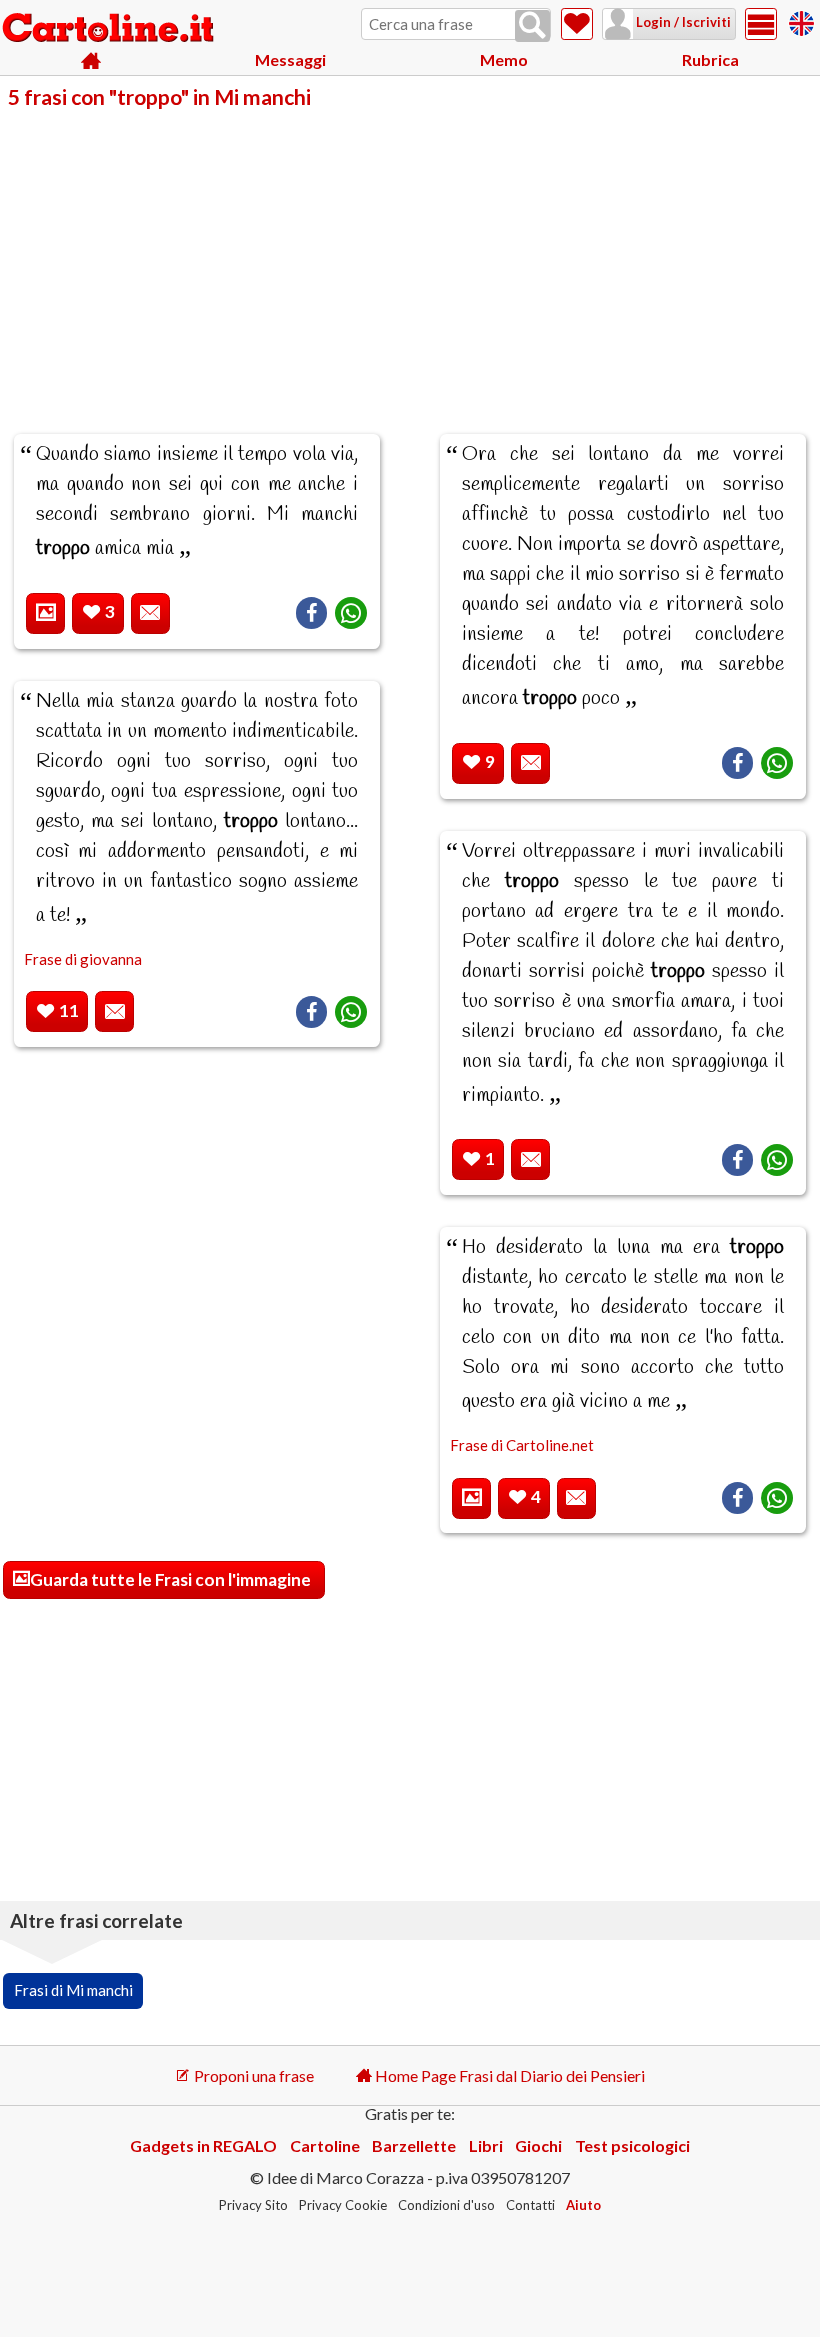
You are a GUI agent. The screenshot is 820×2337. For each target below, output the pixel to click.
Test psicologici (632, 2145)
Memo (504, 59)
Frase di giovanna (83, 959)
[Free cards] (801, 20)
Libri (486, 2145)
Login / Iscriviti (682, 22)
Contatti (530, 2205)
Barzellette (414, 2145)
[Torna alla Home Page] (110, 29)
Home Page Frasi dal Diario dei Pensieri (508, 2075)
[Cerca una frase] (532, 26)
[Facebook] (311, 613)
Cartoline (325, 2145)
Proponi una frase (252, 2075)
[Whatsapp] (351, 613)
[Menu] (761, 24)
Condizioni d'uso (446, 2205)
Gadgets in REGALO (203, 2145)
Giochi (538, 2145)
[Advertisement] (410, 258)
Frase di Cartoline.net (522, 1445)
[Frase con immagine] (45, 613)
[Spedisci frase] (150, 613)
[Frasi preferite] (577, 24)
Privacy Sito (253, 2205)
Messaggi (290, 59)
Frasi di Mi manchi (73, 1990)
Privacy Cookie (343, 2205)
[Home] (91, 60)
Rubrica (710, 59)
